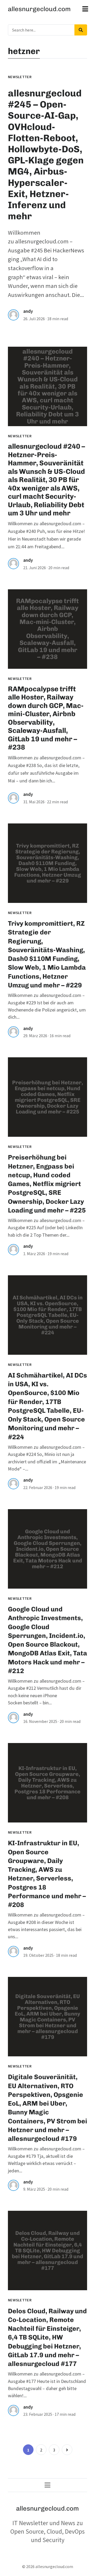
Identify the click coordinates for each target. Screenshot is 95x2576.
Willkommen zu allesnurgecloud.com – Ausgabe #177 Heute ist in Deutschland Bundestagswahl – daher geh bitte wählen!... (47, 2385)
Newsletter (20, 77)
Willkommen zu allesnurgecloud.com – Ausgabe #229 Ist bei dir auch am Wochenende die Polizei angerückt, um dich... (47, 1006)
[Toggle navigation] (85, 9)
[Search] (81, 30)
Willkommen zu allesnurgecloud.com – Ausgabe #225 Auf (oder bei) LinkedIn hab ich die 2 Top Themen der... (46, 1228)
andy (28, 311)
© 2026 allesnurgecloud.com (48, 2566)
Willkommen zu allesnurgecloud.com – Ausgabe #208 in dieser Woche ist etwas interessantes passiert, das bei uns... (46, 1926)
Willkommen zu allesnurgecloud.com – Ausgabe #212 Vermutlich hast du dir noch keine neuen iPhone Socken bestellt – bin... (46, 1692)
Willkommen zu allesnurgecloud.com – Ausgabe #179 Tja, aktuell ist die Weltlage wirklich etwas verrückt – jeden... (46, 2160)
